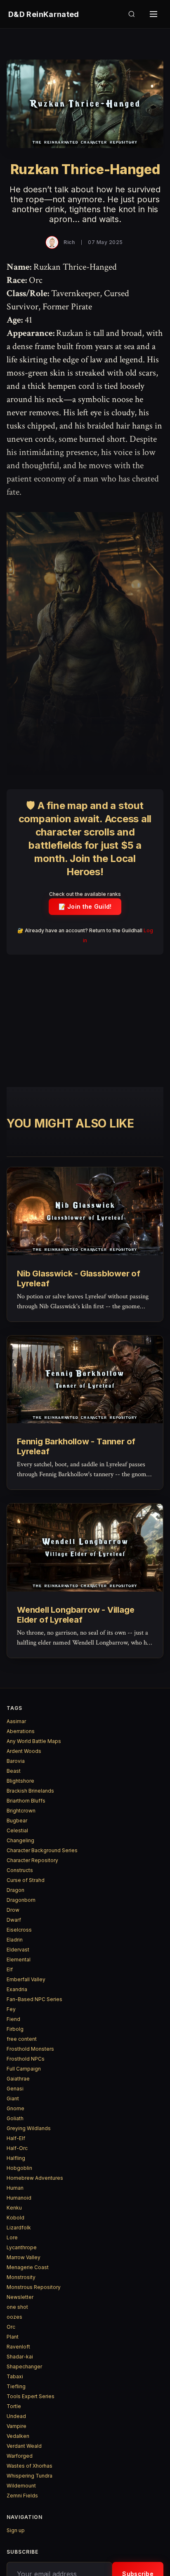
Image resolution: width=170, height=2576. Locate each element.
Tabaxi (15, 2376)
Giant (13, 2098)
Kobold (15, 2218)
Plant (13, 2337)
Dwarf (14, 1920)
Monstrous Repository (34, 2287)
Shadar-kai (20, 2357)
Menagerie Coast (28, 2267)
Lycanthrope (22, 2247)
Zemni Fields (22, 2496)
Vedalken (18, 2436)
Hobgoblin (19, 2168)
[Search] (132, 14)
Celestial (17, 1830)
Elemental (19, 1960)
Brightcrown (21, 1811)
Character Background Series (42, 1850)
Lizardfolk (19, 2228)
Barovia (16, 1761)
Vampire (17, 2426)
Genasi (15, 2089)
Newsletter (20, 2297)
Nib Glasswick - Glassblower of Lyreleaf (79, 1278)
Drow (13, 1910)
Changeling (20, 1840)
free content (22, 2039)
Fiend (13, 2019)
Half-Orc (17, 2148)
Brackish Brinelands (30, 1791)
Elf (10, 1969)
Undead (16, 2416)
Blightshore (20, 1781)
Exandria (17, 1989)
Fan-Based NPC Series (34, 1999)
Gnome (15, 2108)
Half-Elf (16, 2138)
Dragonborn (21, 1900)
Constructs (20, 1870)
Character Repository (32, 1860)
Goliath (15, 2118)
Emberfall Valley (26, 1979)
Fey (11, 2009)
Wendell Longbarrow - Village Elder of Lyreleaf (76, 1615)
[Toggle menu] (153, 14)
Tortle (14, 2406)
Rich (69, 242)
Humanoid (19, 2198)
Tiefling (16, 2386)
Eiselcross (19, 1930)
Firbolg (15, 2029)
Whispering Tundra (30, 2476)
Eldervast (18, 1950)
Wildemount (21, 2486)
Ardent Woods (24, 1751)
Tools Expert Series (31, 2396)
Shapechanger (24, 2367)
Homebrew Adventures (35, 2178)
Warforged (20, 2456)
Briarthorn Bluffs (26, 1801)
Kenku (14, 2208)
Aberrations (21, 1731)
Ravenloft (18, 2347)
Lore (12, 2237)
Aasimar (16, 1721)
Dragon (15, 1890)
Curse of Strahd (26, 1880)
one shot (17, 2307)
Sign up (16, 2530)
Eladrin (15, 1940)
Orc (11, 2327)
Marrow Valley (24, 2257)
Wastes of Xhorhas (30, 2466)
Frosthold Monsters (30, 2049)
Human (15, 2188)
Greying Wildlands (29, 2128)
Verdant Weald (24, 2446)
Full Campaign (24, 2069)
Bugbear (17, 1821)
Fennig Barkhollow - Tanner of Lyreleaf (76, 1446)
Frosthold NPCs (26, 2059)
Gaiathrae (18, 2079)
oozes (14, 2317)
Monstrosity (21, 2277)
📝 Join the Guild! (85, 906)
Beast (14, 1771)
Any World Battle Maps (34, 1741)
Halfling (16, 2158)
